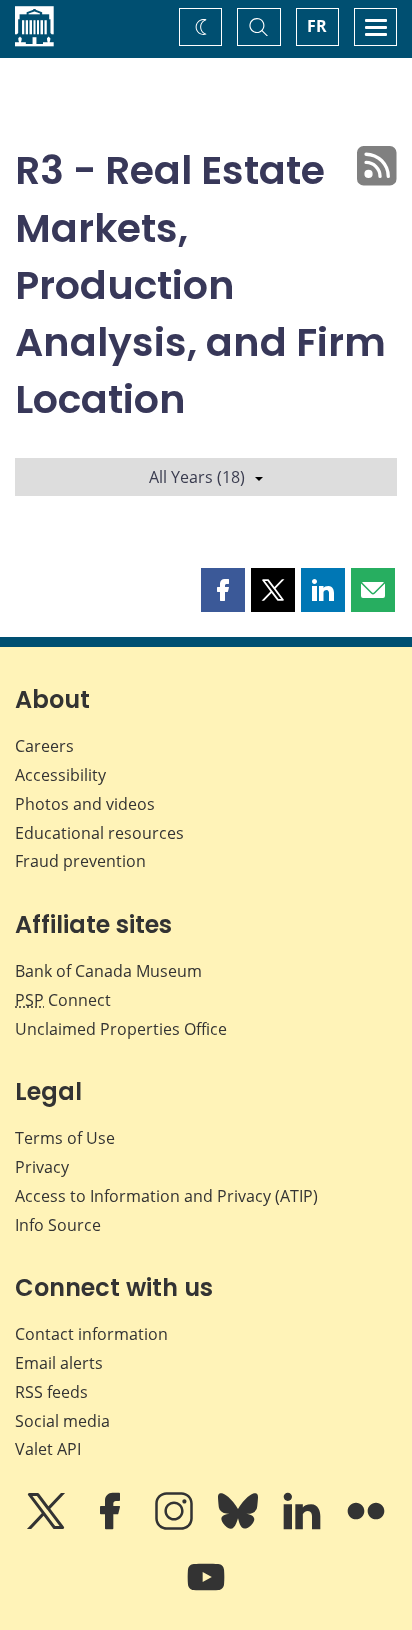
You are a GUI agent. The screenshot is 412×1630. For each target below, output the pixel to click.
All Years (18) (197, 477)
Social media (62, 1421)
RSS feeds (51, 1392)
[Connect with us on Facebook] (112, 1525)
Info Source (58, 1225)
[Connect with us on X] (48, 1525)
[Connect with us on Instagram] (176, 1525)
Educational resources (99, 833)
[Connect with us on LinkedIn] (304, 1525)
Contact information (91, 1334)
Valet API (48, 1449)
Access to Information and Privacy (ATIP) (166, 1196)
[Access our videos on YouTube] (206, 1591)
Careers (44, 746)
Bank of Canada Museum (108, 971)
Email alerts (59, 1363)
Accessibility (60, 775)
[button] (223, 590)
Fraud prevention (80, 861)
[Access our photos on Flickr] (366, 1525)
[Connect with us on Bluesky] (240, 1525)
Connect (63, 1000)
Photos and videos (85, 804)
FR (317, 26)
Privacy (42, 1167)
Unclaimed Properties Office (121, 1029)
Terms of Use (65, 1138)
